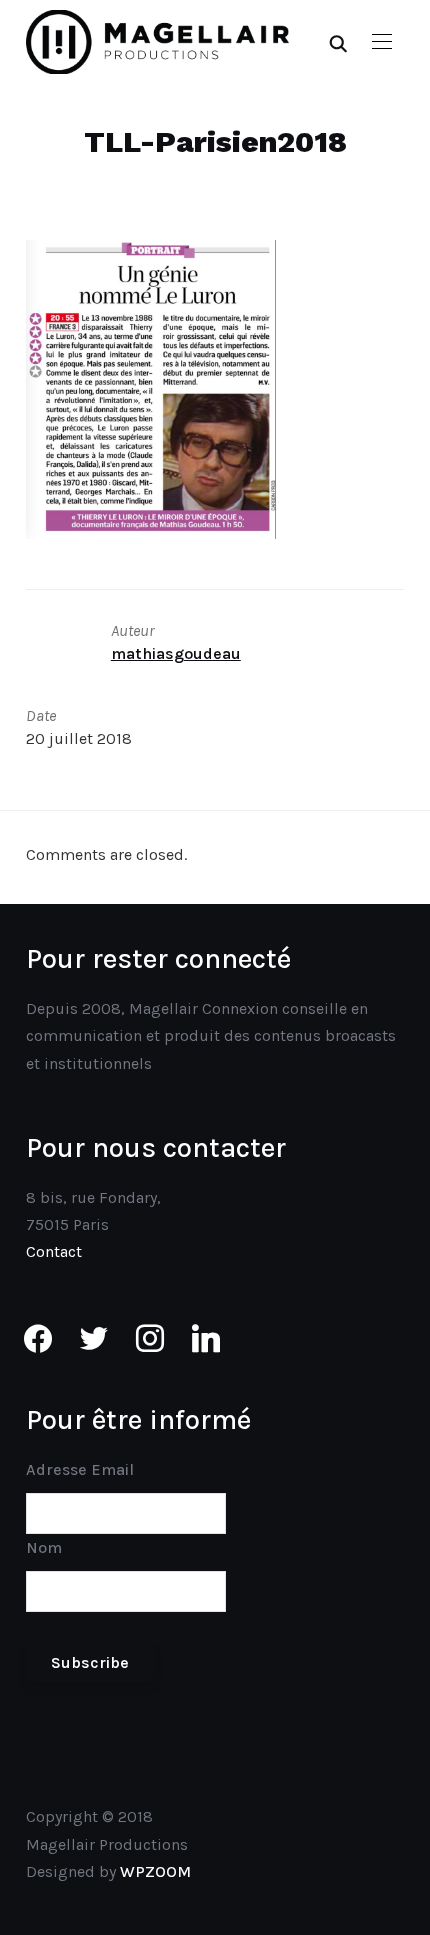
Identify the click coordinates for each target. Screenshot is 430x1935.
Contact (54, 1251)
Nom (44, 1547)
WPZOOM (155, 1871)
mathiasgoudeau (176, 653)
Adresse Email (80, 1469)
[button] (382, 42)
